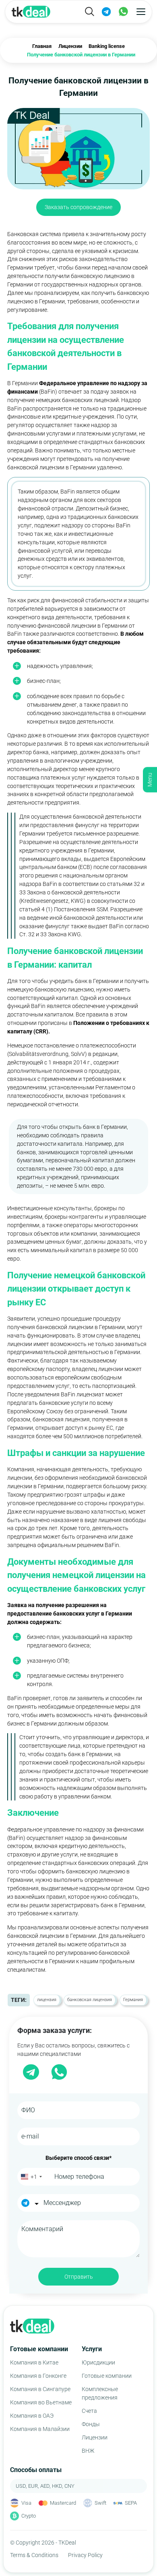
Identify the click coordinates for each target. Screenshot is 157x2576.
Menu (150, 780)
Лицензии (95, 2437)
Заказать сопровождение (78, 207)
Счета (89, 2411)
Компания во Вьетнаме (41, 2402)
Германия (133, 2000)
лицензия (47, 2000)
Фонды (91, 2424)
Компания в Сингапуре (40, 2389)
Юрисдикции (98, 2362)
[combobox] (31, 2177)
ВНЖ (88, 2451)
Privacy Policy (85, 2555)
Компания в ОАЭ (32, 2416)
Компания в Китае (34, 2362)
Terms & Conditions (34, 2555)
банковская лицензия (90, 2000)
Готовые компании (107, 2376)
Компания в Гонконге (38, 2376)
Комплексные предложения (100, 2393)
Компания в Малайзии (40, 2429)
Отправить (79, 2277)
